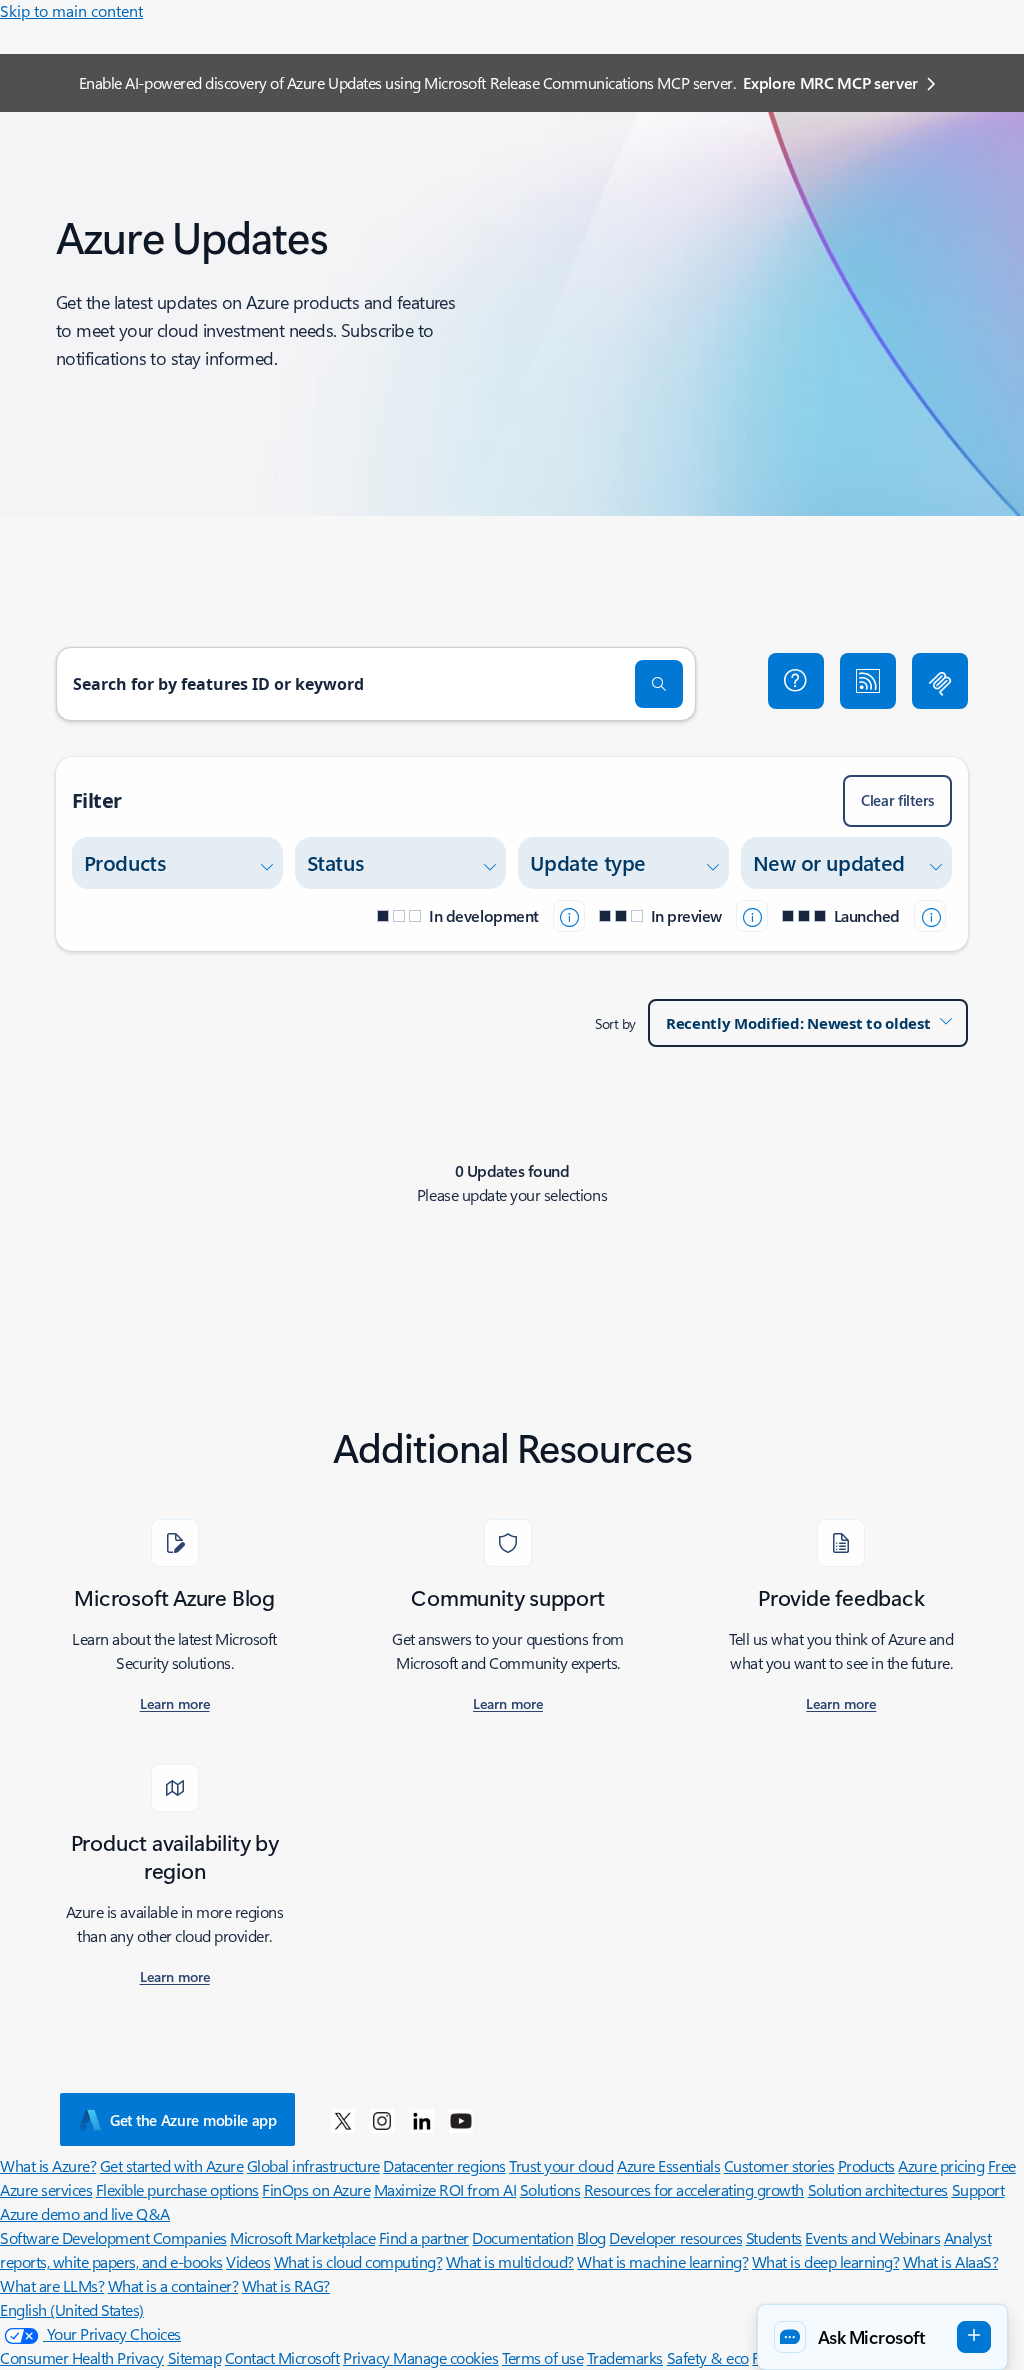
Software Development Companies (113, 2237)
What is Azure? (48, 2165)
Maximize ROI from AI (445, 2189)
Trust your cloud (561, 2165)
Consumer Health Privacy (82, 2357)
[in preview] (752, 916)
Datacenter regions (444, 2165)
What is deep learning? (825, 2261)
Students (774, 2237)
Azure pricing (941, 2165)
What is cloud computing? (358, 2261)
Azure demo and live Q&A (85, 2213)
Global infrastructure (313, 2165)
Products (866, 2165)
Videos (248, 2261)
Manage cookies (445, 2357)
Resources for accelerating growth (694, 2189)
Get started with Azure (171, 2165)
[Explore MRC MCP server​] (940, 681)
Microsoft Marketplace (302, 2237)
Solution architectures (878, 2189)
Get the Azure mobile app (193, 2120)
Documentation (522, 2237)
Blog (591, 2237)
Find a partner (424, 2237)
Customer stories (779, 2165)
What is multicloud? (510, 2261)
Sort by (615, 1023)
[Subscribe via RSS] (868, 681)
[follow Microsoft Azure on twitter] (343, 2120)
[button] (796, 681)
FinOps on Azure (316, 2189)
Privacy (368, 2357)
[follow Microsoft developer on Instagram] (382, 2120)
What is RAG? (286, 2285)
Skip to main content (71, 10)
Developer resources (675, 2237)
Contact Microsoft (282, 2357)
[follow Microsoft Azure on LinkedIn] (422, 2120)
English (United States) (72, 2309)
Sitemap (195, 2357)
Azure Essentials (668, 2165)
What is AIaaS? (950, 2261)
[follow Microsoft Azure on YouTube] (461, 2120)
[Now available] (930, 916)
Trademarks (625, 2357)
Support (978, 2189)
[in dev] (569, 916)
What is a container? (173, 2285)
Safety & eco (708, 2357)
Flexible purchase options (177, 2189)
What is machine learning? (662, 2261)
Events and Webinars (872, 2237)
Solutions (550, 2189)
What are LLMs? (52, 2285)
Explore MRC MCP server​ (830, 82)
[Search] (659, 684)
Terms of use (542, 2357)
